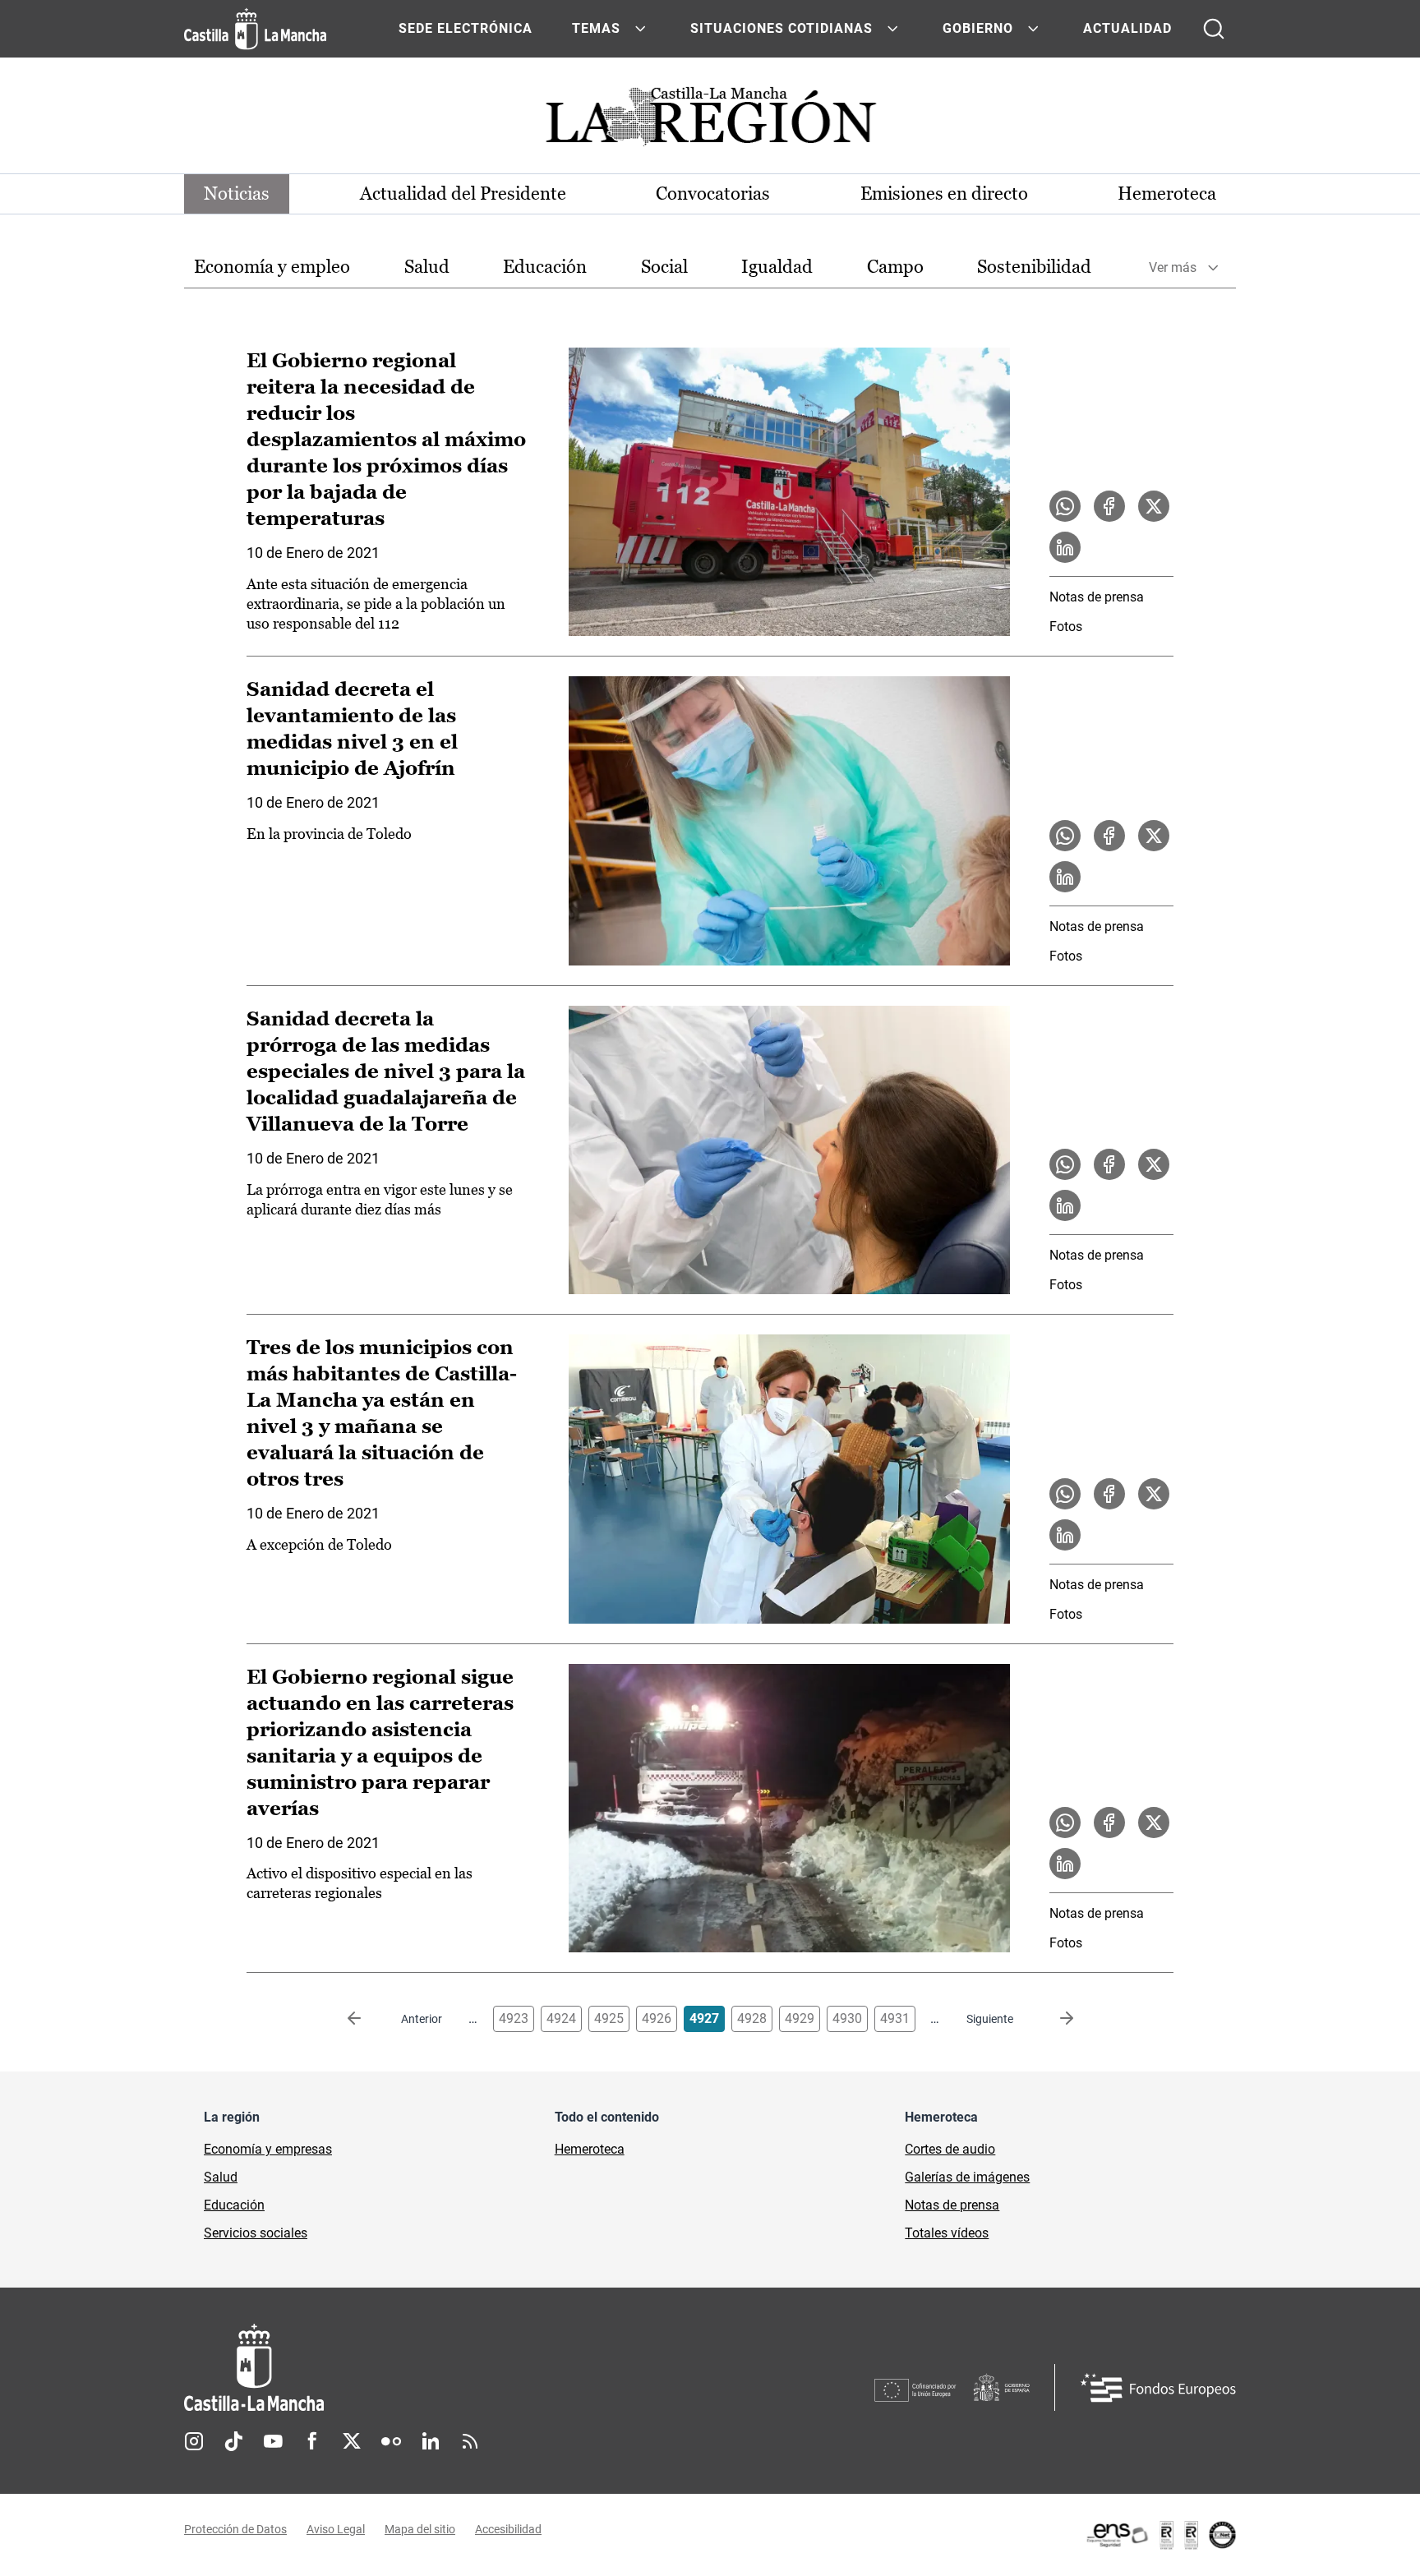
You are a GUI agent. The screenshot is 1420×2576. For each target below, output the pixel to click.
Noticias (237, 194)
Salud (427, 267)
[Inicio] (407, 2368)
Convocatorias (713, 194)
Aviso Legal (336, 2529)
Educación (545, 267)
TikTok (233, 2441)
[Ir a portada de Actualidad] (710, 121)
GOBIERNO (978, 28)
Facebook (312, 2441)
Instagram (194, 2441)
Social (664, 267)
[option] (272, 267)
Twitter (352, 2441)
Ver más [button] (1173, 267)
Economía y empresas (268, 2149)
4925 (609, 2018)
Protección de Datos (235, 2529)
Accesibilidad (508, 2529)
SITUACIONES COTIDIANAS (781, 28)
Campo (895, 267)
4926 (657, 2018)
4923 (514, 2018)
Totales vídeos (947, 2233)
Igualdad (777, 267)
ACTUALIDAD (1127, 28)
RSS (470, 2441)
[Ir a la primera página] (367, 2019)
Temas (596, 28)
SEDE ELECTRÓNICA (466, 28)
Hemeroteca (1167, 194)
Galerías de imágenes (967, 2177)
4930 (847, 2018)
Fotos (1066, 627)
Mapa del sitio (420, 2529)
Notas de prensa (1097, 597)
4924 (561, 2018)
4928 (752, 2018)
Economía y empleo (272, 267)
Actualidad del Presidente (463, 194)
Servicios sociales (256, 2233)
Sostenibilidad (1034, 267)
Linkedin (431, 2441)
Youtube (273, 2441)
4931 (895, 2018)
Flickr (391, 2441)
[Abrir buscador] (1214, 29)
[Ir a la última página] (1053, 2019)
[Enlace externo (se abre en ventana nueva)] (1160, 2535)
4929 (800, 2018)
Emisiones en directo (944, 194)
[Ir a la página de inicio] (255, 29)
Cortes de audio (950, 2149)
